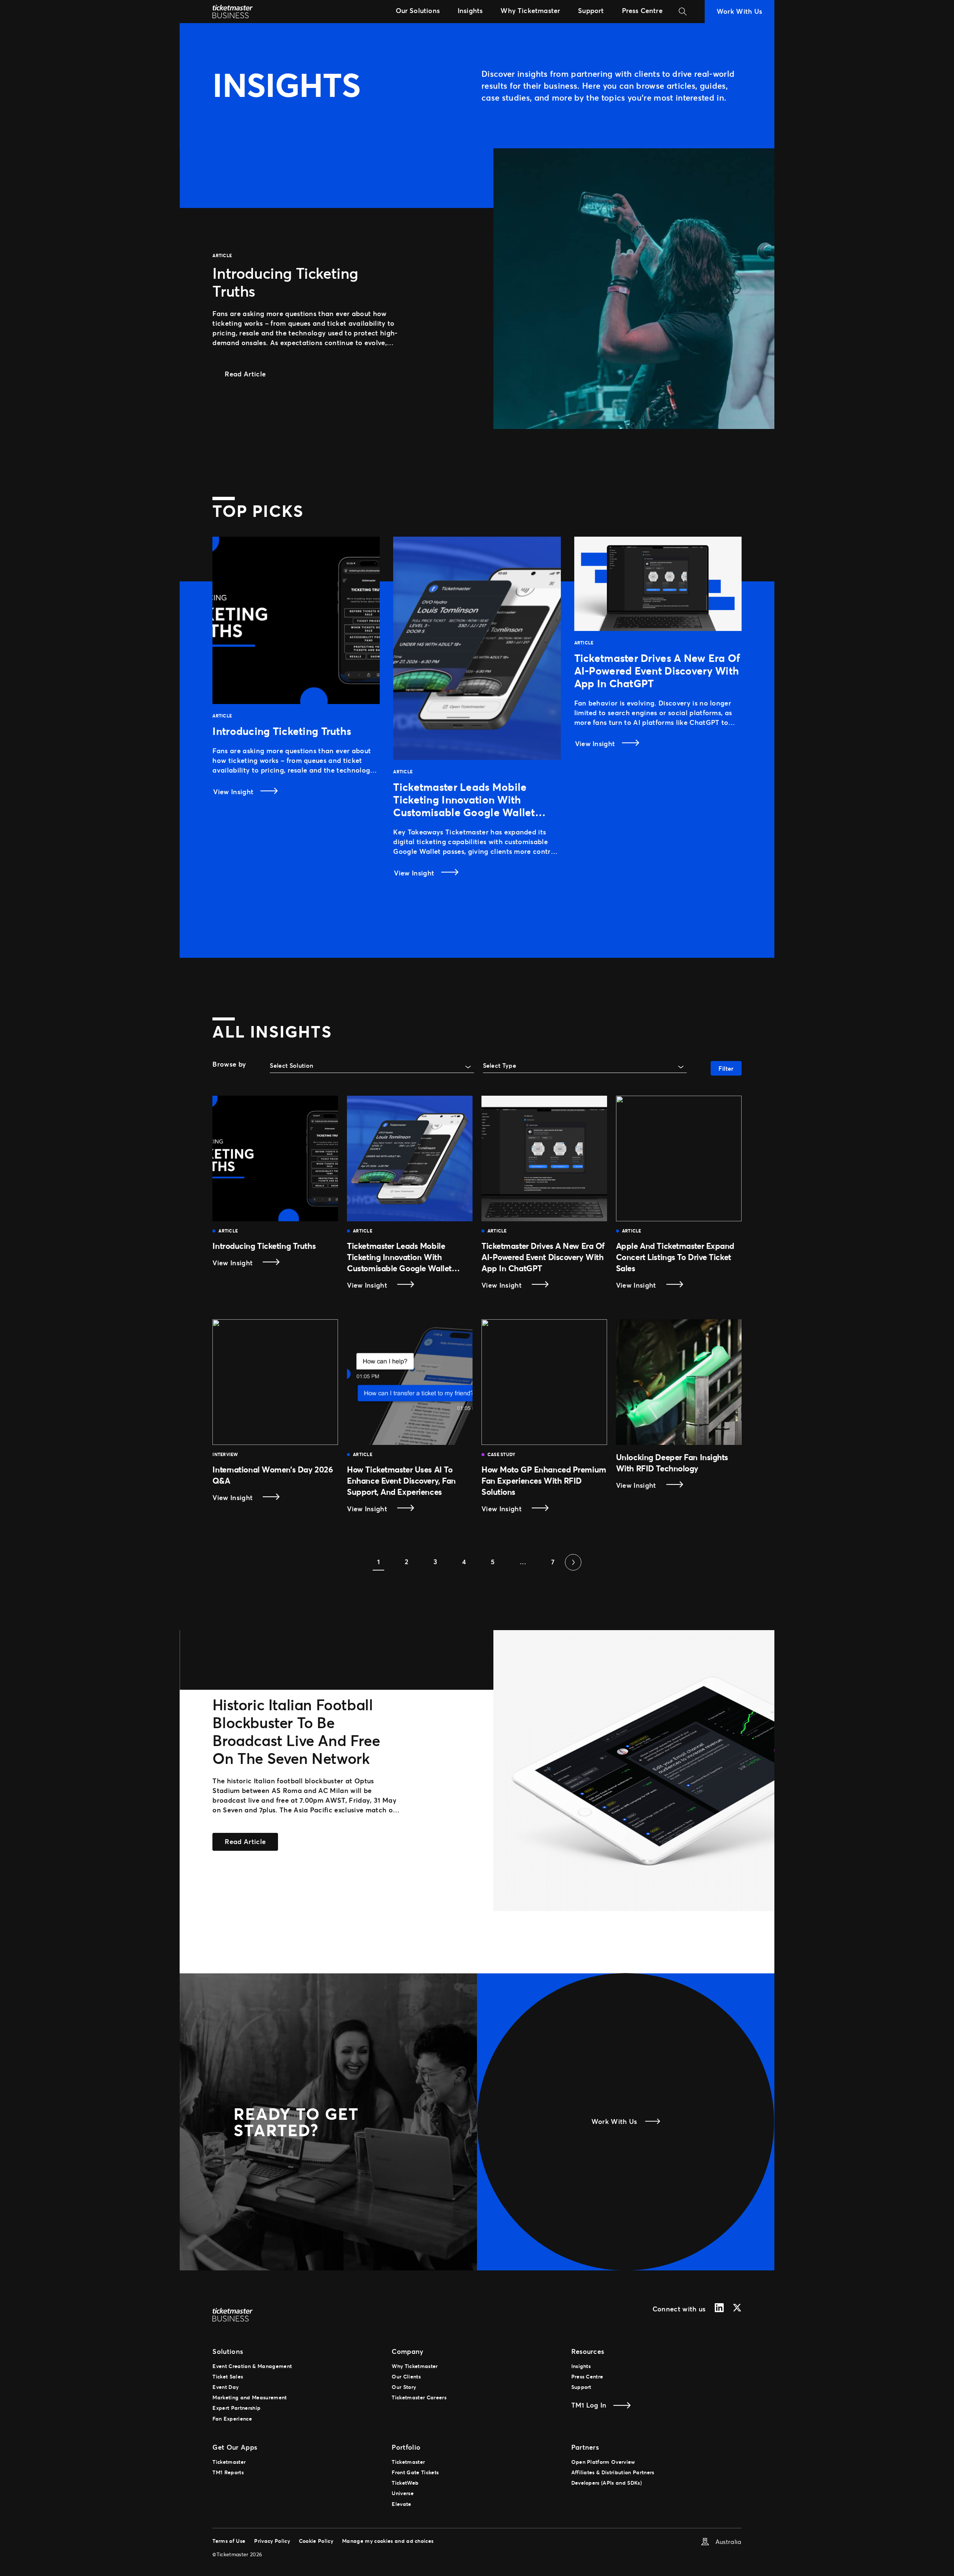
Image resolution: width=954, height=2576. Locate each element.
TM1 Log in (589, 2405)
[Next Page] (573, 1562)
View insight (248, 1263)
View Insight (234, 792)
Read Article (251, 374)
